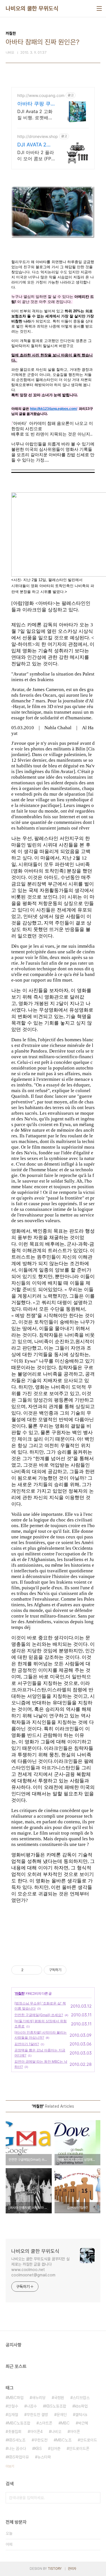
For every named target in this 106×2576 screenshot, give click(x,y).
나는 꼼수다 (17, 2449)
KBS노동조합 (56, 2406)
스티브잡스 (81, 2398)
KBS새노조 (17, 2440)
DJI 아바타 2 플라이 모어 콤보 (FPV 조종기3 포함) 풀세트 (36, 156)
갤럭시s (81, 2415)
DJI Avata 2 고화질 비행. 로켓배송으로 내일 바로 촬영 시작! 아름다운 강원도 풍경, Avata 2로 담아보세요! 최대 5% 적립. (35, 115)
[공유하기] (29, 1970)
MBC (65, 2423)
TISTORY (55, 2569)
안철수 (13, 2406)
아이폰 (75, 2432)
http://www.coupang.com (41, 95)
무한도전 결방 (37, 2415)
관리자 (72, 2569)
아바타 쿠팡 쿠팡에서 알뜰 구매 (34, 104)
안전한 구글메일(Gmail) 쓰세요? (39, 2015)
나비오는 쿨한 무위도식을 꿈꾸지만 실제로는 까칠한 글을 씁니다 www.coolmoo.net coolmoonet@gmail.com (40, 2267)
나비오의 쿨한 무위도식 (32, 8)
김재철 (13, 2415)
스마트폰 (46, 2423)
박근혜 (83, 2423)
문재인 (62, 2415)
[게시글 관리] (36, 1970)
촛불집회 (15, 2432)
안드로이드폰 (79, 2449)
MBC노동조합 (19, 2423)
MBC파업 (16, 2398)
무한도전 (41, 2440)
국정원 (59, 2398)
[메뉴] (99, 8)
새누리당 (39, 2398)
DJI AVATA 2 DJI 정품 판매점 (35, 145)
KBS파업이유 (18, 2457)
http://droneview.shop (38, 136)
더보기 (10, 2466)
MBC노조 (64, 2440)
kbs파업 (81, 2406)
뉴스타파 (44, 2457)
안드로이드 (88, 2440)
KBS (38, 2449)
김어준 (55, 2449)
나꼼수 (32, 2406)
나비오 (56, 2432)
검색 (95, 2498)
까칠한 (20, 1993)
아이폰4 (36, 2432)
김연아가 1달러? (27, 2044)
